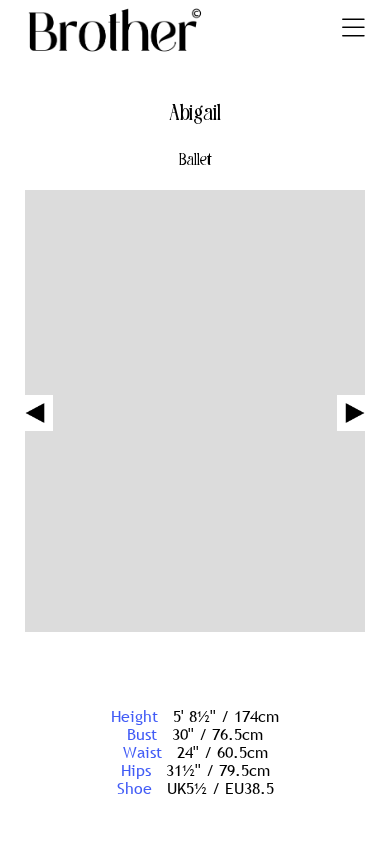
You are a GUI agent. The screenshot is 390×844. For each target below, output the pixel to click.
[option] (195, 413)
